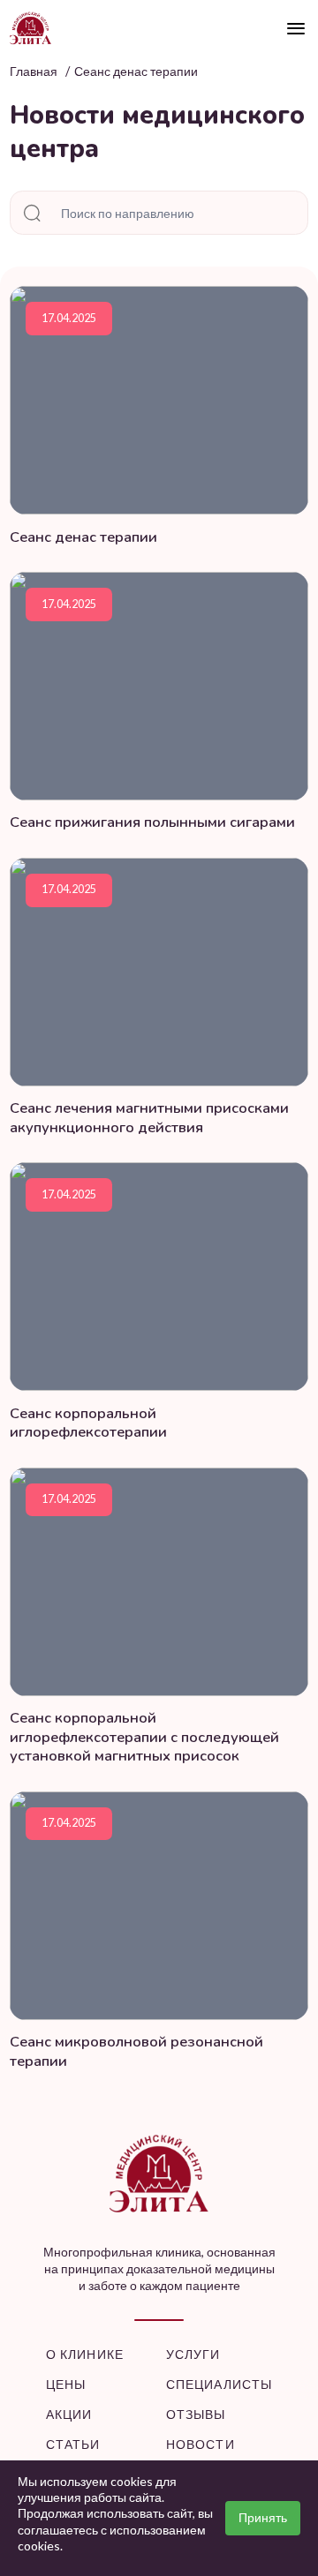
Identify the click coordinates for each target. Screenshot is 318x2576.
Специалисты (220, 2384)
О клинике (85, 2354)
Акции (69, 2414)
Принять (263, 2517)
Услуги (193, 2354)
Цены (66, 2384)
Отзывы (196, 2414)
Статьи (73, 2444)
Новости (201, 2444)
